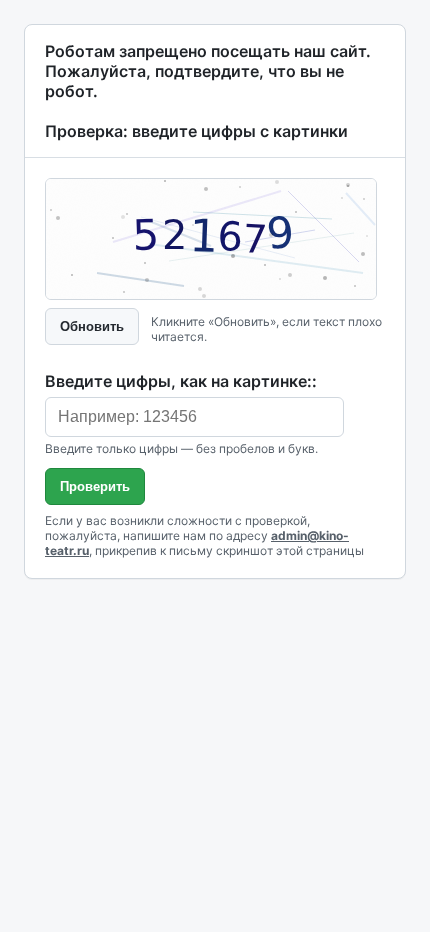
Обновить (92, 326)
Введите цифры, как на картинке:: (181, 381)
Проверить (95, 486)
